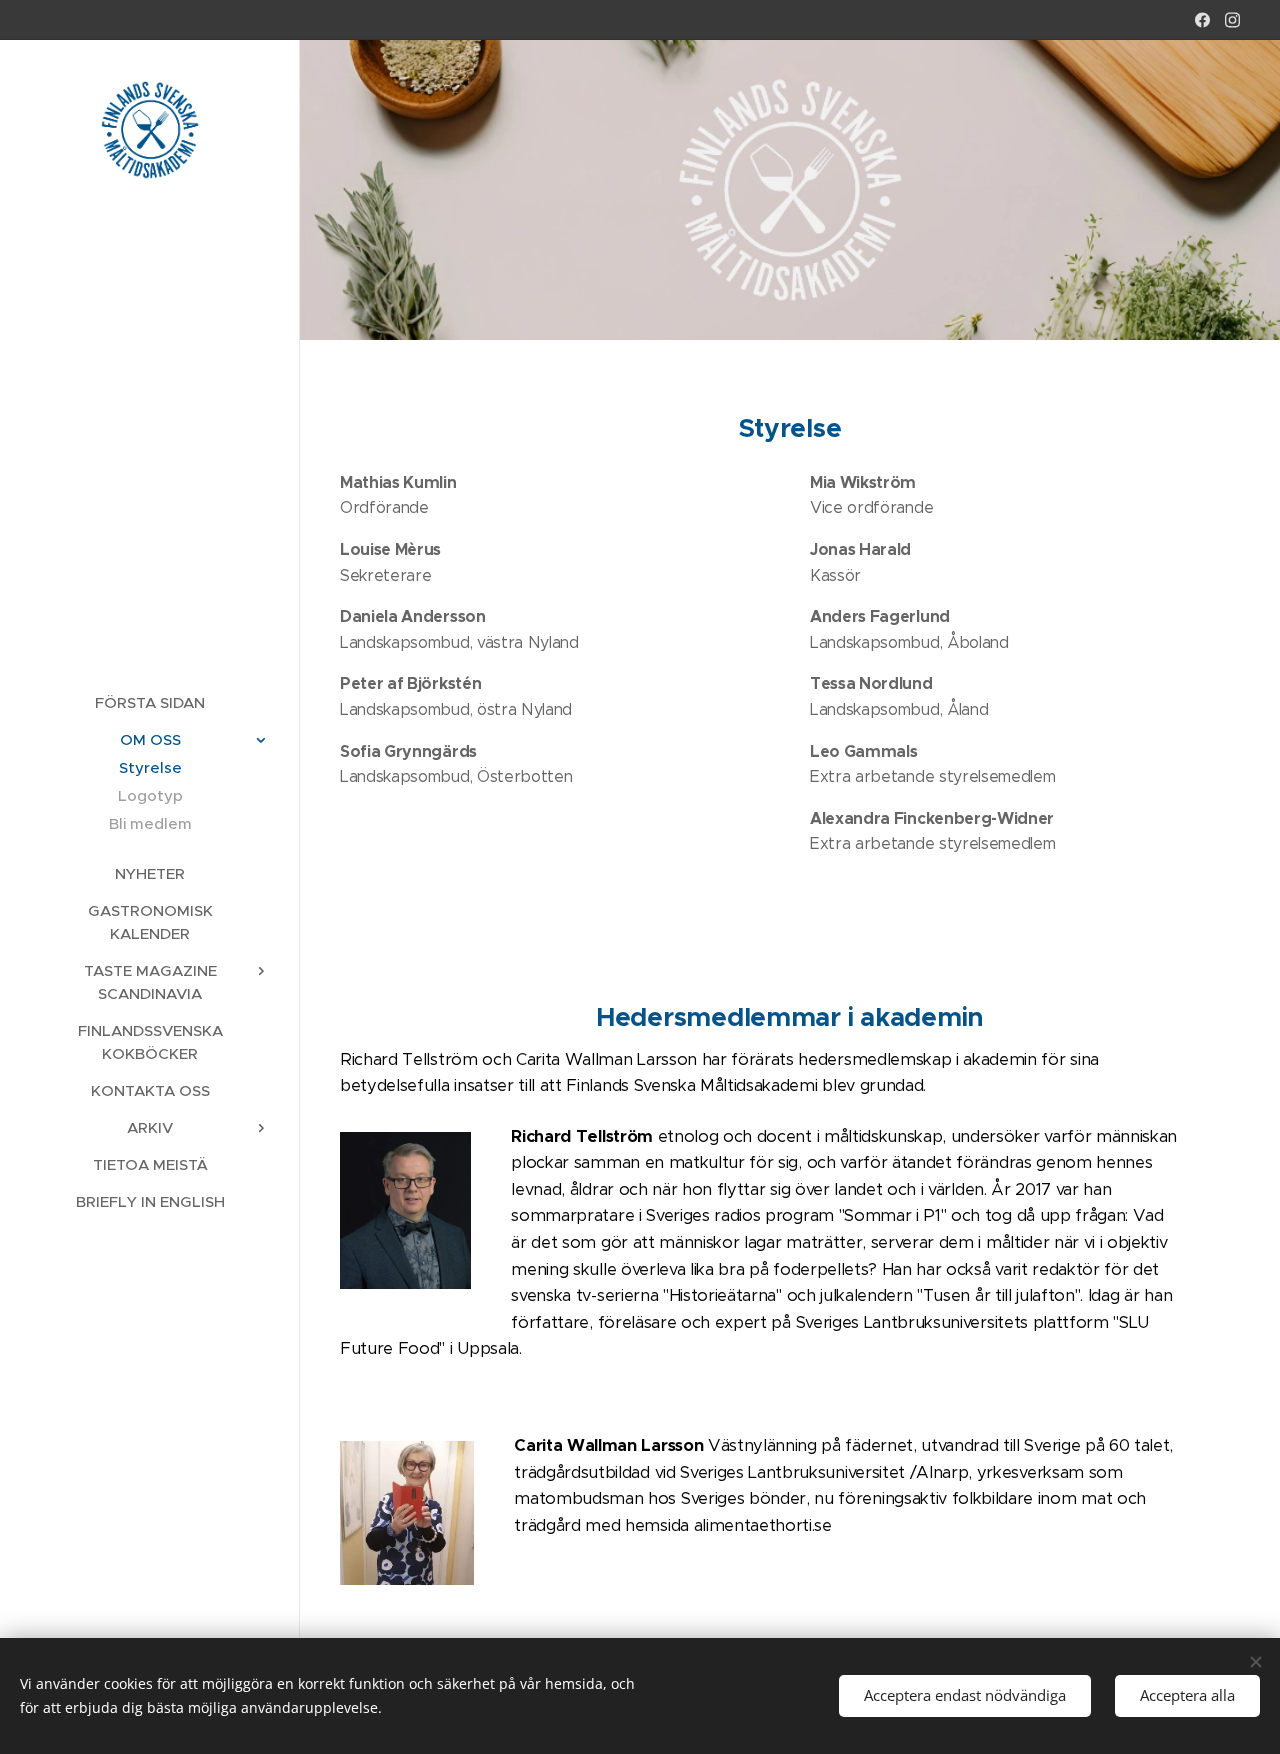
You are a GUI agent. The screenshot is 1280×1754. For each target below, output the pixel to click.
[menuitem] (150, 702)
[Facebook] (1202, 20)
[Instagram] (1232, 20)
